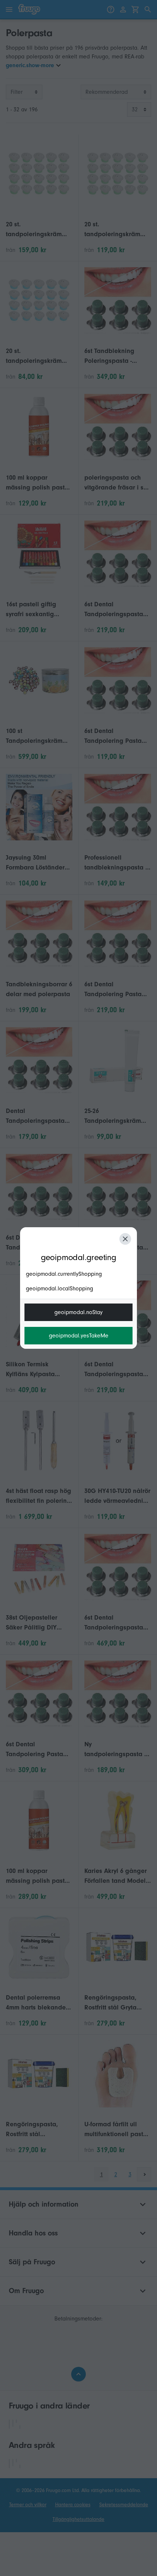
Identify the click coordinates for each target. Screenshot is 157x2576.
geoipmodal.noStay (78, 1312)
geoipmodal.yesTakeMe (79, 1336)
